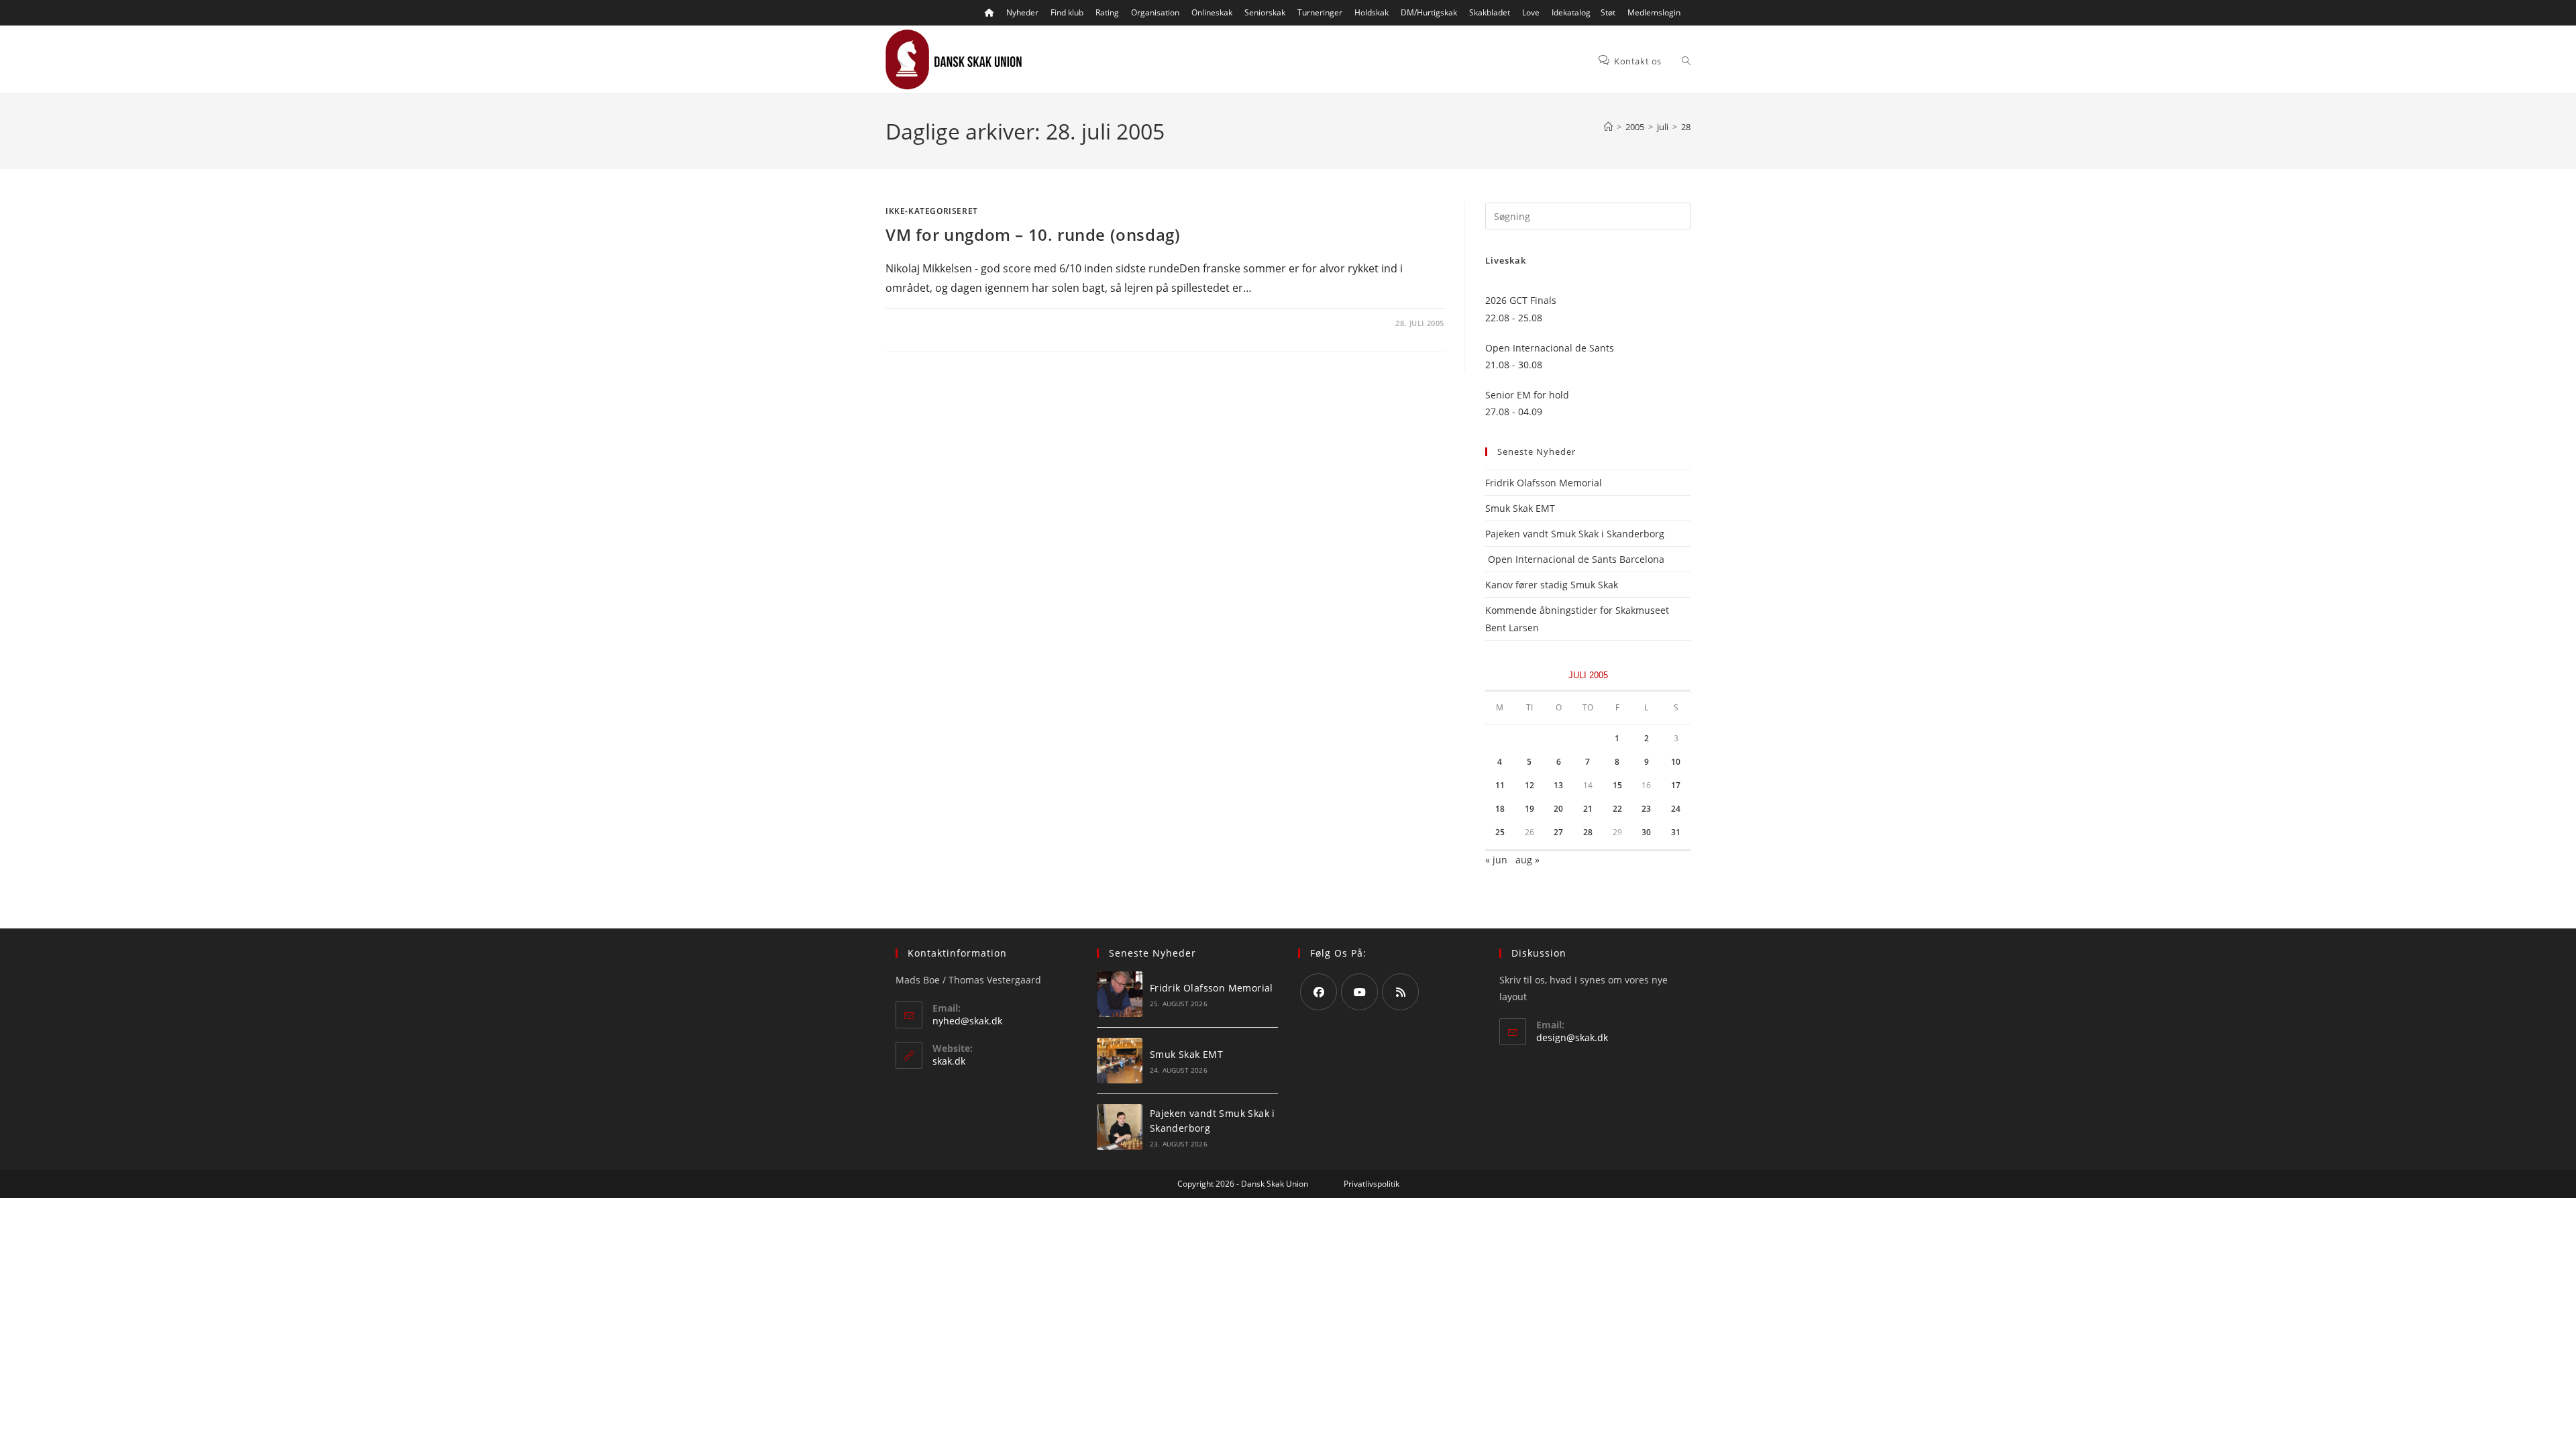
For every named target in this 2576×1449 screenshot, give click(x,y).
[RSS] (1400, 992)
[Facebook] (1319, 992)
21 (1588, 809)
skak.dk (949, 1061)
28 (1686, 127)
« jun (1496, 860)
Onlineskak (1212, 12)
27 (1558, 832)
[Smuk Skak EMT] (1120, 1061)
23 (1646, 809)
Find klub (1067, 12)
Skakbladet (1490, 12)
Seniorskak (1265, 12)
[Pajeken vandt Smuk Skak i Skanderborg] (1120, 1127)
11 (1500, 785)
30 (1646, 832)
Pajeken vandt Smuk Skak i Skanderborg (1575, 534)
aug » (1527, 860)
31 (1676, 832)
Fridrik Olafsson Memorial (1545, 483)
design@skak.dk (1572, 1037)
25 (1500, 832)
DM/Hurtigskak (1429, 12)
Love (1531, 12)
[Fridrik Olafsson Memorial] (1120, 994)
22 (1617, 809)
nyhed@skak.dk (967, 1021)
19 (1529, 809)
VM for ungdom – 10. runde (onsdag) (1033, 234)
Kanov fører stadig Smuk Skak (1552, 585)
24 (1676, 809)
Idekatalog (1571, 12)
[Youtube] (1359, 992)
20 (1558, 809)
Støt (1608, 12)
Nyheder (1022, 12)
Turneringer (1320, 12)
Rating (1107, 12)
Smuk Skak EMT (1520, 508)
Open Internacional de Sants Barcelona (1575, 559)
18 (1500, 809)
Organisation (1155, 12)
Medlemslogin (1654, 12)
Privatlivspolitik (1372, 1184)
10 (1676, 762)
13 (1558, 785)
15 (1617, 785)
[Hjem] (1608, 127)
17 (1676, 785)
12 (1529, 785)
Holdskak (1372, 12)
